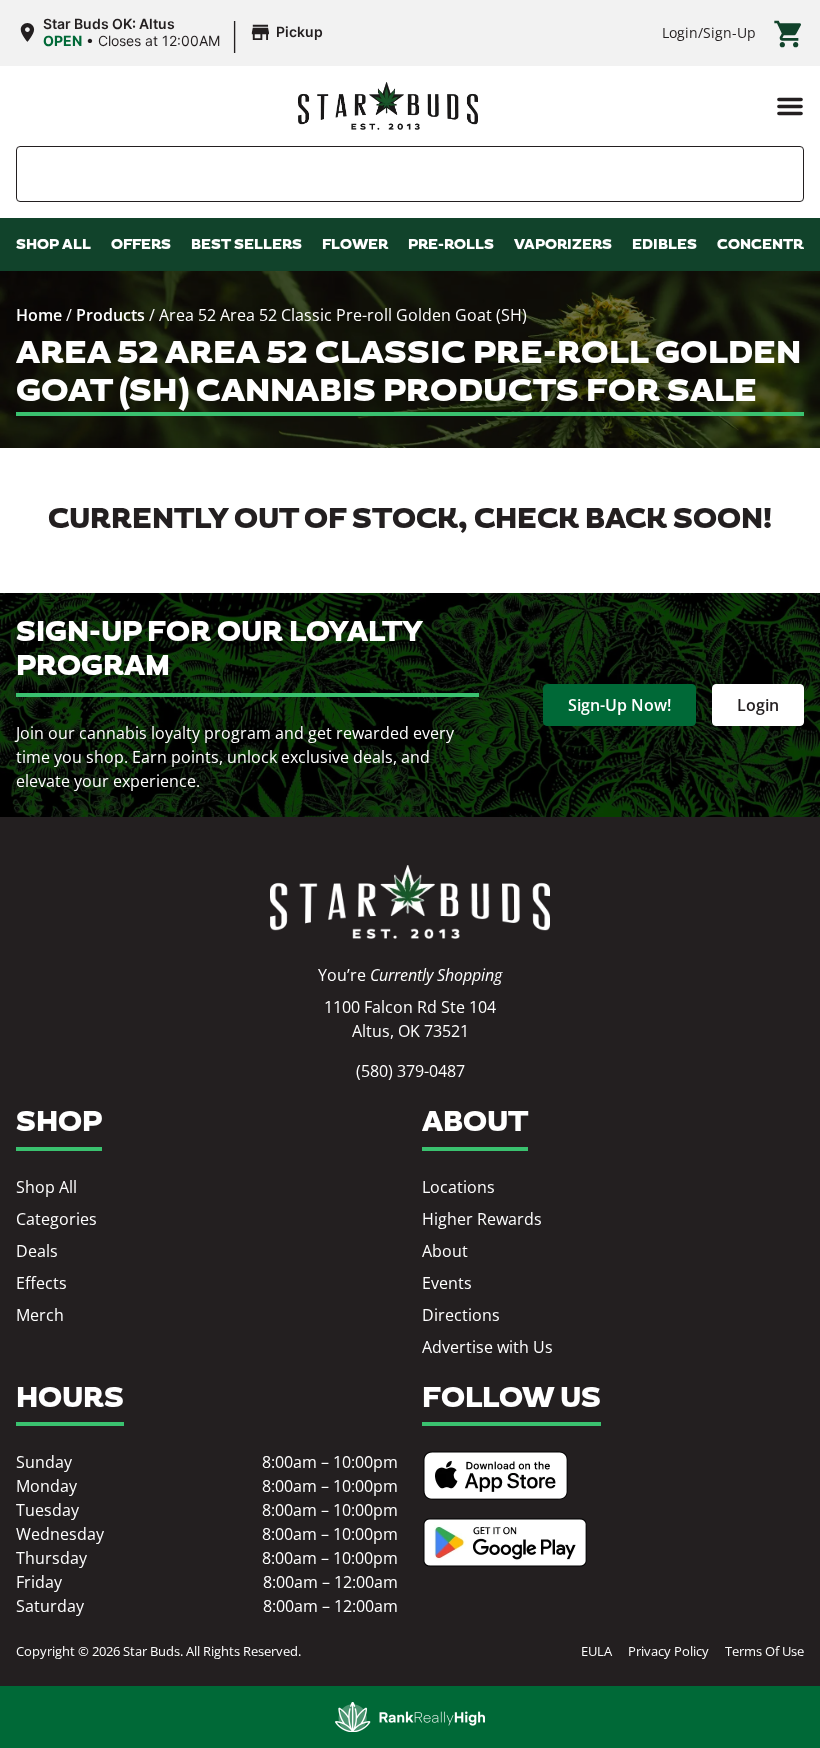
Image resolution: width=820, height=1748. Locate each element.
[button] (790, 106)
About (445, 1251)
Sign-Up (729, 32)
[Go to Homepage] (410, 902)
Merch (40, 1315)
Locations (458, 1187)
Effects (41, 1283)
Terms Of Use (764, 1651)
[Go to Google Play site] (505, 1542)
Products (110, 315)
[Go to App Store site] (495, 1475)
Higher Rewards (482, 1219)
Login (680, 32)
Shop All (46, 1187)
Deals (37, 1251)
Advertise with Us (487, 1347)
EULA (596, 1651)
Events (447, 1283)
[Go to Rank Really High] (410, 1717)
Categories (56, 1219)
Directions (461, 1315)
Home (39, 315)
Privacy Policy (668, 1651)
